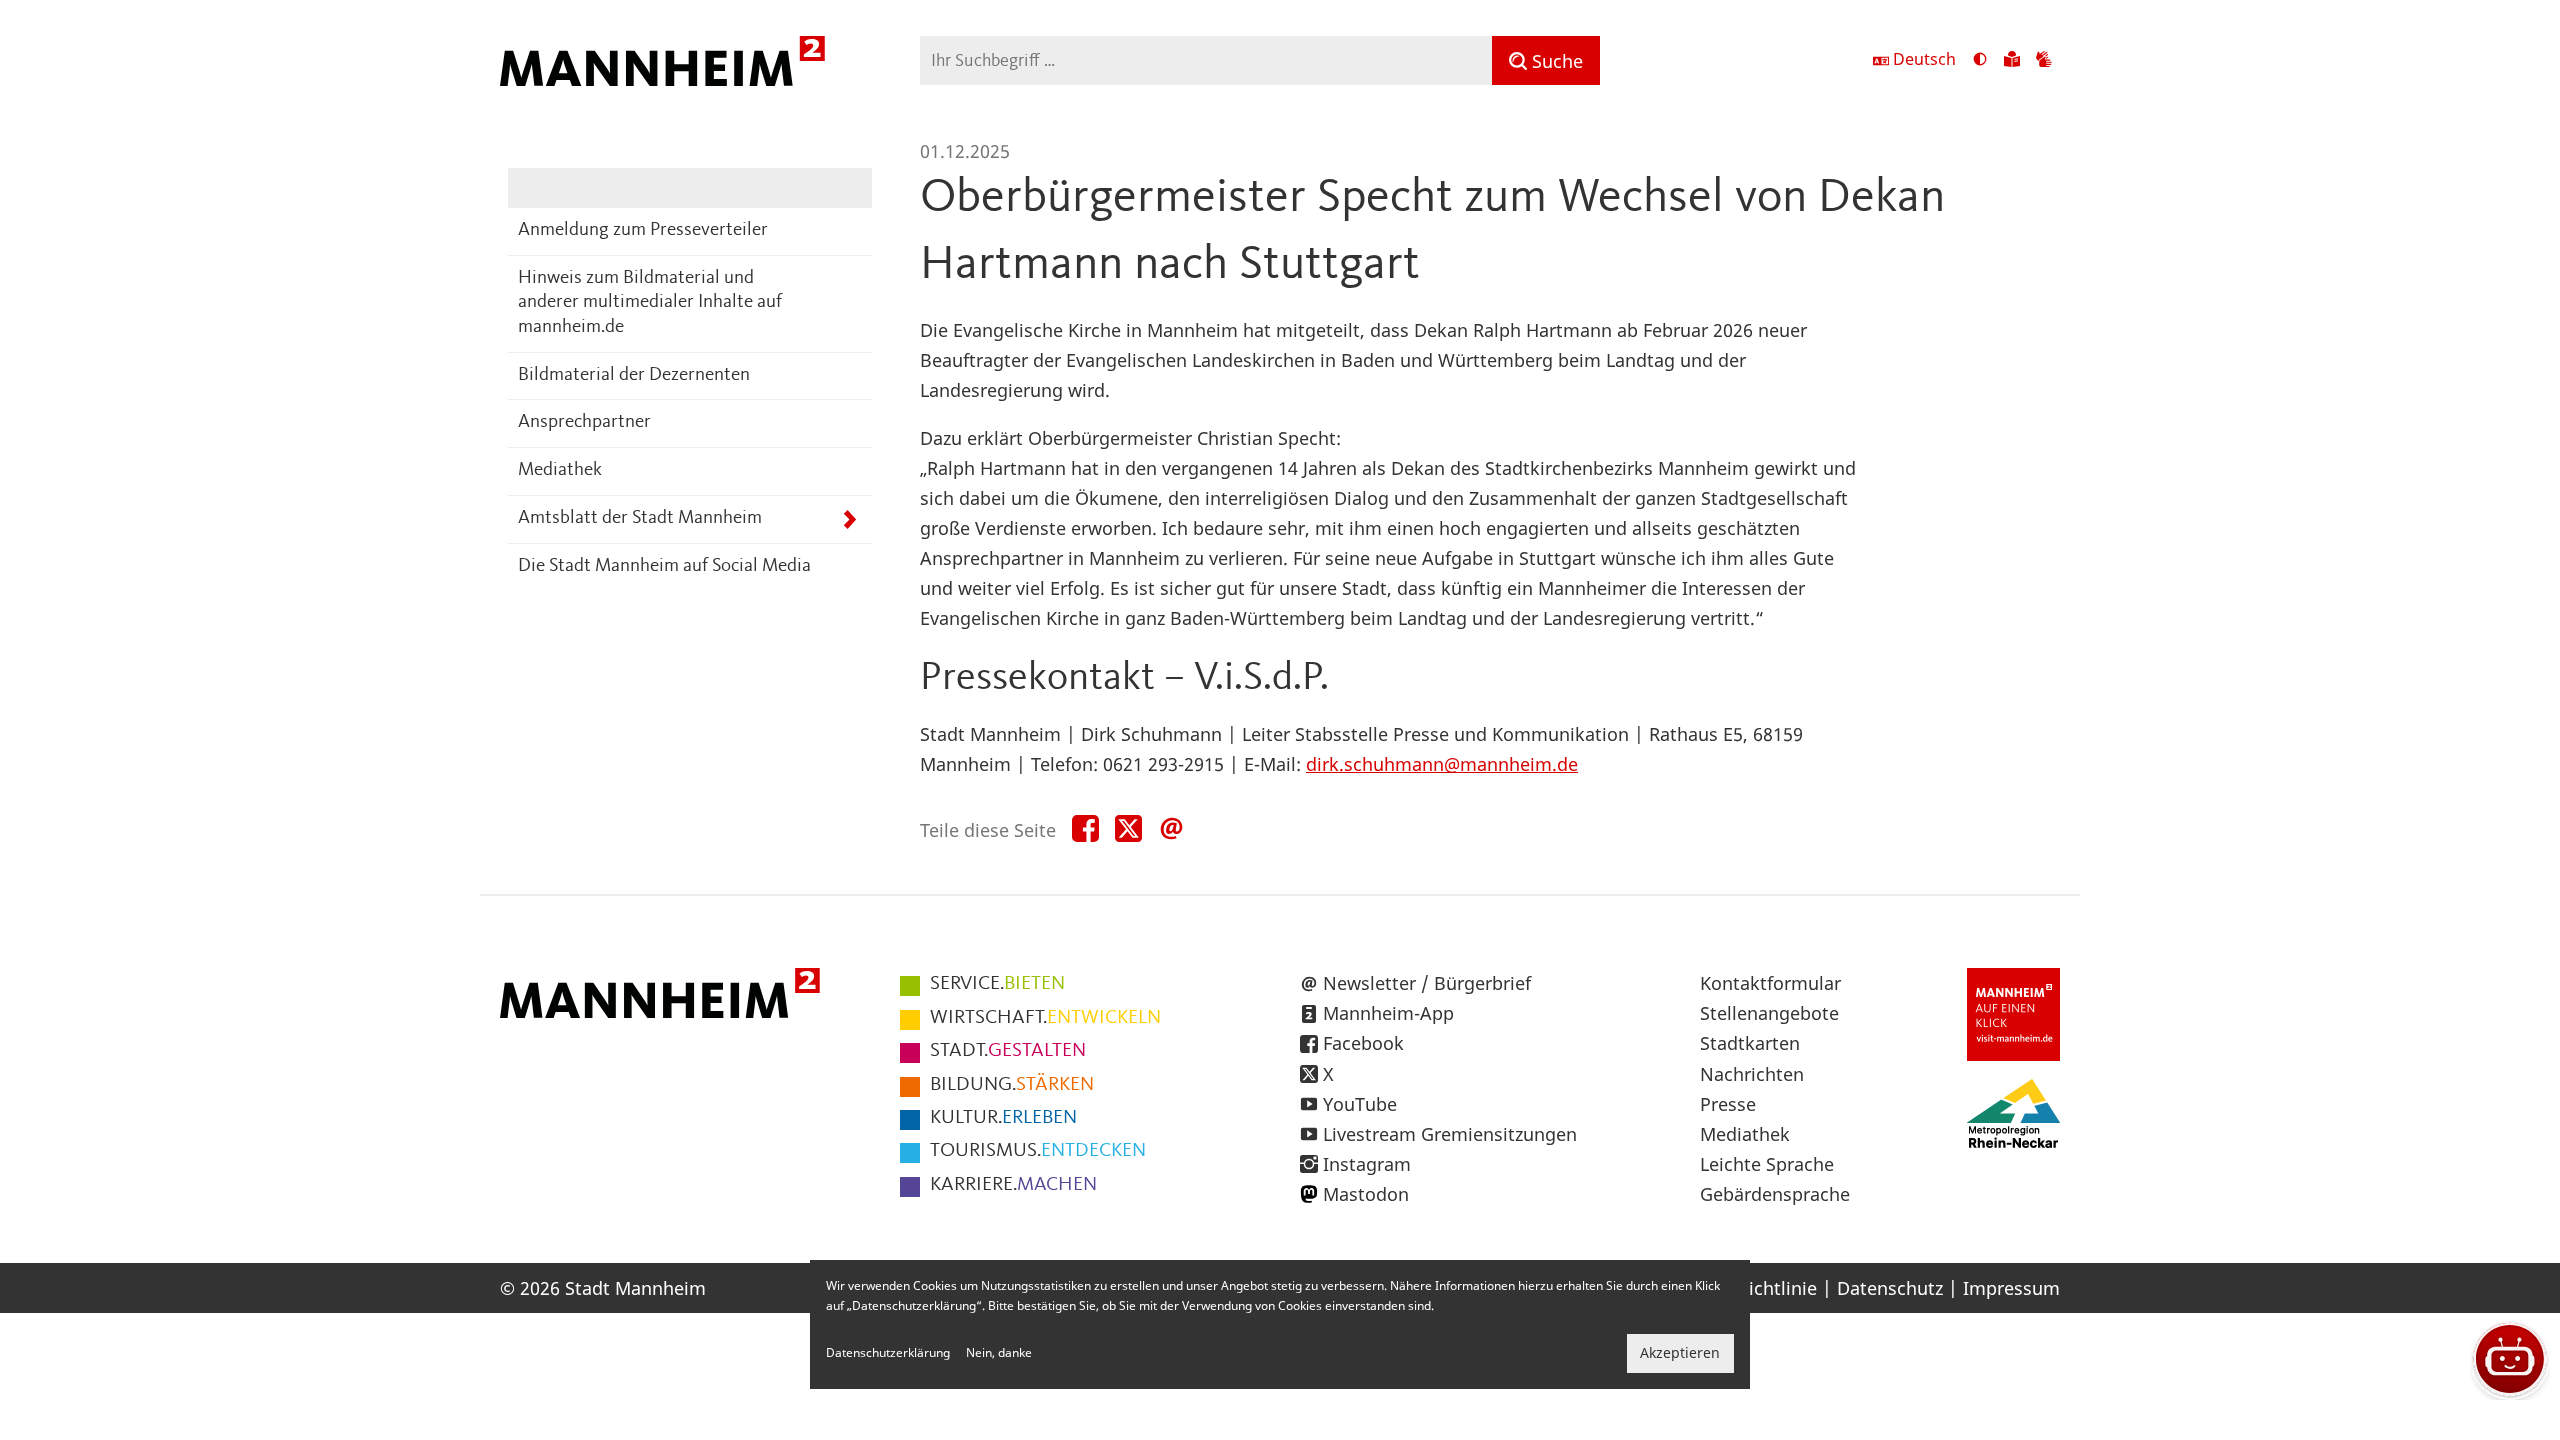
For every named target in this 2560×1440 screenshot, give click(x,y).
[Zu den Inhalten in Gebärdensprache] (2044, 61)
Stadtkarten (1750, 1043)
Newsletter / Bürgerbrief (1427, 983)
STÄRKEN (1012, 1085)
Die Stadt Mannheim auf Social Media (664, 566)
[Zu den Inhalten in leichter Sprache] (2012, 61)
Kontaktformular (1770, 983)
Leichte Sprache (1767, 1164)
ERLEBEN (1003, 1118)
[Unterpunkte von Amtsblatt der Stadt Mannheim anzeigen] (849, 519)
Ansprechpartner (584, 422)
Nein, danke (999, 1353)
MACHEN (1013, 1185)
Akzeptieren (1680, 1353)
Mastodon (1366, 1194)
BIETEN (997, 984)
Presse (1728, 1104)
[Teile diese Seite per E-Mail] (1171, 829)
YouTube (1360, 1104)
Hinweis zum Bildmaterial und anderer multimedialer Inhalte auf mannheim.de (650, 303)
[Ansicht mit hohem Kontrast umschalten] (1980, 61)
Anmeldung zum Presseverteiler (643, 230)
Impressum (2011, 1288)
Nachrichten (1752, 1074)
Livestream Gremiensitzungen (1450, 1134)
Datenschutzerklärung (888, 1353)
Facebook (1363, 1043)
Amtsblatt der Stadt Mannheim (640, 518)
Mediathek (560, 470)
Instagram (1367, 1164)
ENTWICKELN (1045, 1018)
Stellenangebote (1769, 1013)
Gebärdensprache (1775, 1194)
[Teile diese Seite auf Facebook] (1085, 829)
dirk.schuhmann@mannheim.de (1442, 764)
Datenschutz (1890, 1288)
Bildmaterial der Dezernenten (634, 375)
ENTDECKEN (1038, 1151)
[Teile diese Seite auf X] (1128, 829)
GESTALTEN (1008, 1051)
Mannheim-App (1388, 1013)
